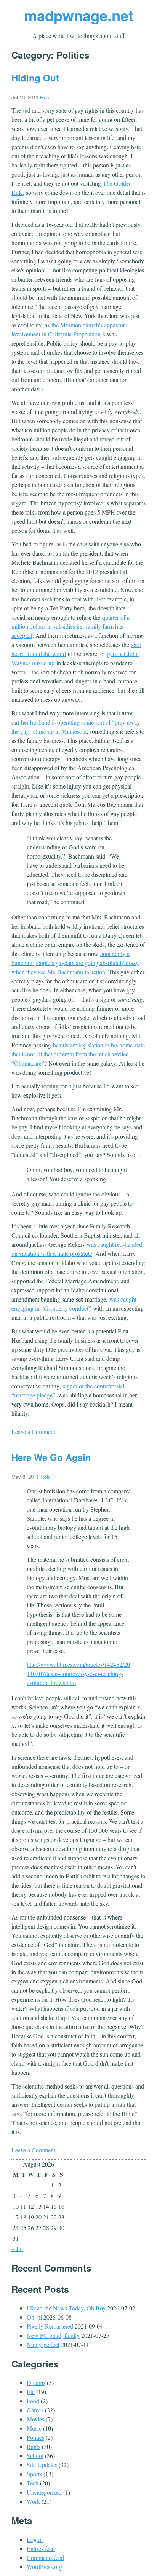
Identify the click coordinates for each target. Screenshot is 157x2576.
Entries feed (41, 2548)
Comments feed (45, 2558)
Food (33, 2401)
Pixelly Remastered (50, 2326)
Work (33, 2501)
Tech (33, 2483)
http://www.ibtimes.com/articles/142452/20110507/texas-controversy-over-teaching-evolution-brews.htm (78, 1674)
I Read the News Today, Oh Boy (66, 2308)
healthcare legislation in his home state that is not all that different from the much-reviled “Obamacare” (78, 1054)
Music (34, 2428)
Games (35, 2410)
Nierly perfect (43, 2344)
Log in (35, 2539)
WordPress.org (44, 2567)
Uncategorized (44, 2492)
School (35, 2456)
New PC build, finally (53, 2335)
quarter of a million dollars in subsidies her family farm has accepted (70, 626)
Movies (35, 2419)
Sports (34, 2474)
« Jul (17, 2249)
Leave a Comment (33, 1431)
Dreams (36, 2382)
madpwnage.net (79, 15)
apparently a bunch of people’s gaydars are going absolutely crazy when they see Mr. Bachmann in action (75, 963)
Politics (35, 2437)
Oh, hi (34, 2317)
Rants (34, 2446)
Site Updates (42, 2465)
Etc (31, 2392)
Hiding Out (35, 78)
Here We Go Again (51, 1457)
